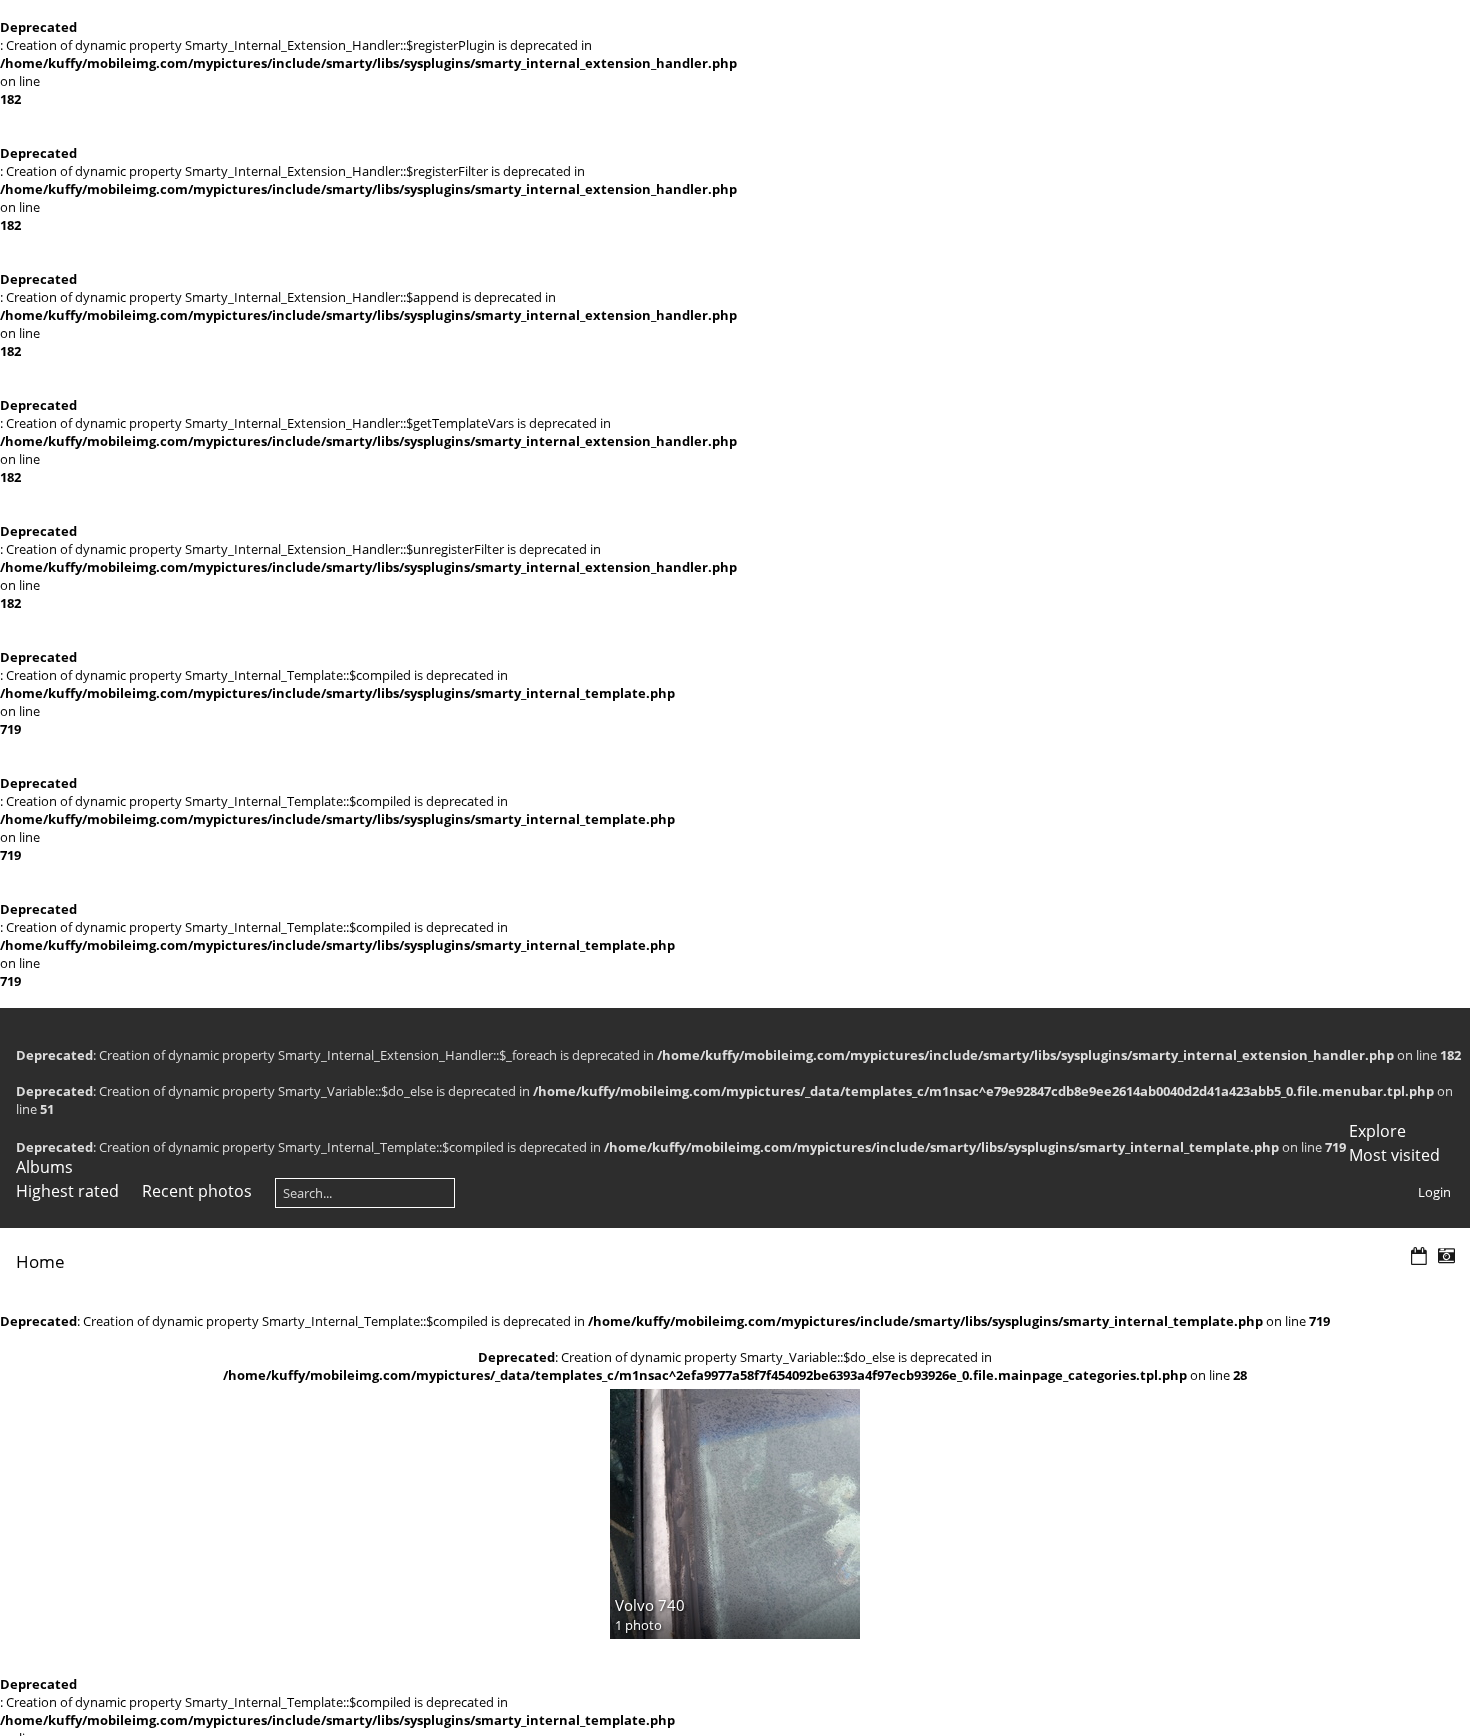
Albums (44, 1167)
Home (40, 1261)
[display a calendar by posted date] (1419, 1256)
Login (1434, 1192)
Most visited (1394, 1155)
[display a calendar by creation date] (1446, 1256)
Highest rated (67, 1191)
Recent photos (197, 1191)
